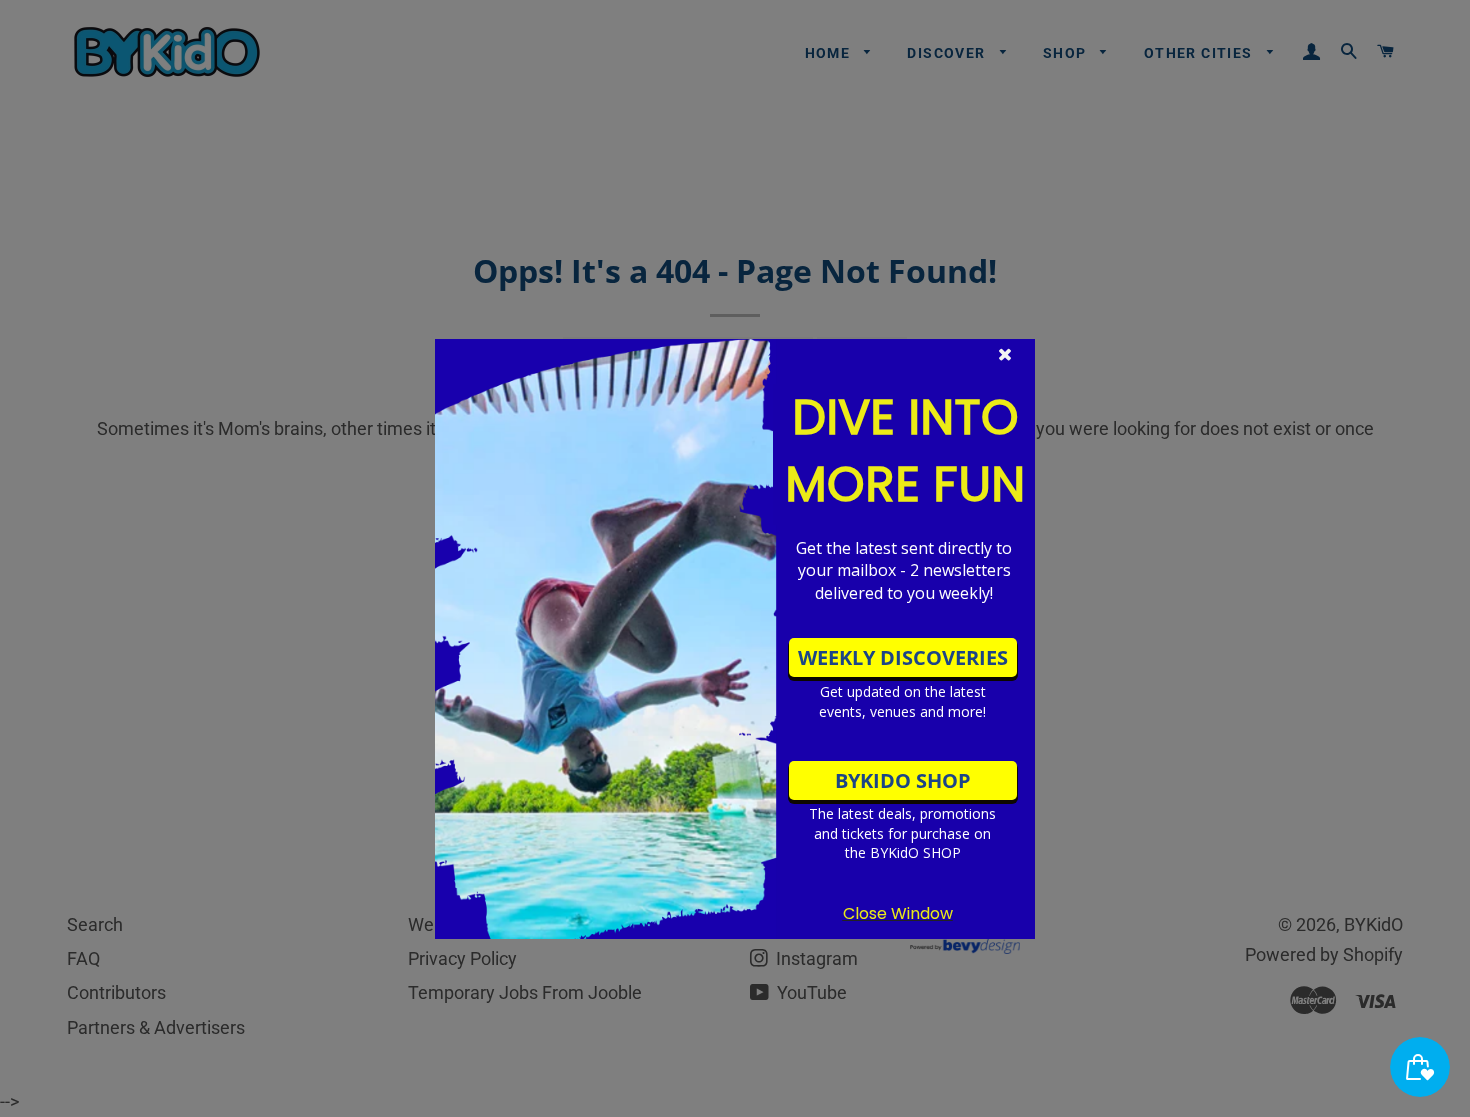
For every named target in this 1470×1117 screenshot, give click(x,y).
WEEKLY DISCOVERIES (903, 657)
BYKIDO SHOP (903, 780)
